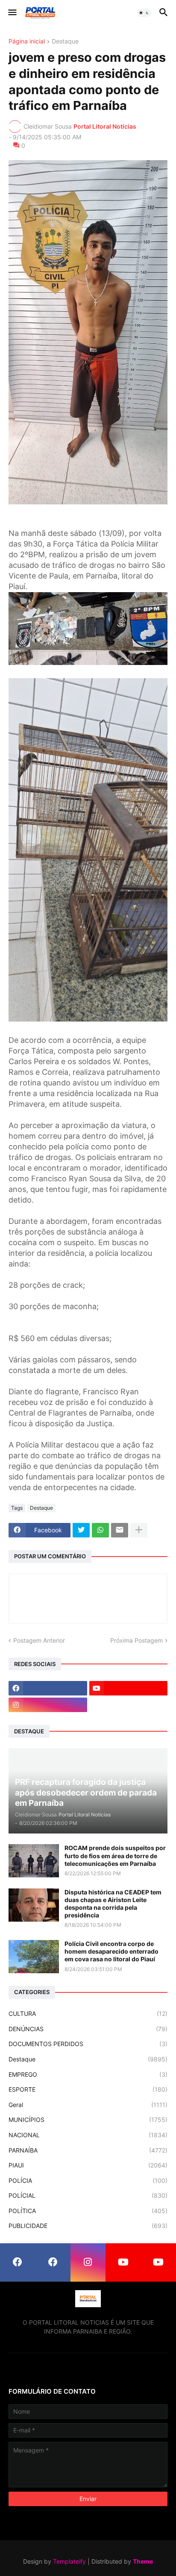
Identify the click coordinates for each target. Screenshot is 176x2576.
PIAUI (88, 2165)
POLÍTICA (88, 2211)
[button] (12, 13)
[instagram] (48, 1705)
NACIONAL (88, 2135)
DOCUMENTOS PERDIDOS (88, 2044)
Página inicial (27, 42)
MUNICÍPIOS (88, 2120)
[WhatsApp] (100, 1530)
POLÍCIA (88, 2180)
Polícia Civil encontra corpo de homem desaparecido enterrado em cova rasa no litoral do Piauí (111, 1951)
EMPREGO (88, 2074)
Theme (143, 2561)
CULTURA (88, 2013)
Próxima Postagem (136, 1640)
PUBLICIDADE (88, 2226)
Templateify (69, 2561)
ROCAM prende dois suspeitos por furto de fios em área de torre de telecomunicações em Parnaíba (115, 1855)
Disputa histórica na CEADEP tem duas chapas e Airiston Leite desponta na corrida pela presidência (113, 1904)
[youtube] (129, 1688)
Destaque (65, 42)
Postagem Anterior (39, 1640)
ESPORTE (88, 2089)
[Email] (120, 1530)
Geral (88, 2105)
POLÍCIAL (88, 2195)
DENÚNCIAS (88, 2029)
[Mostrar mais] (139, 1530)
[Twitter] (81, 1530)
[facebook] (48, 1688)
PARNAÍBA (88, 2150)
